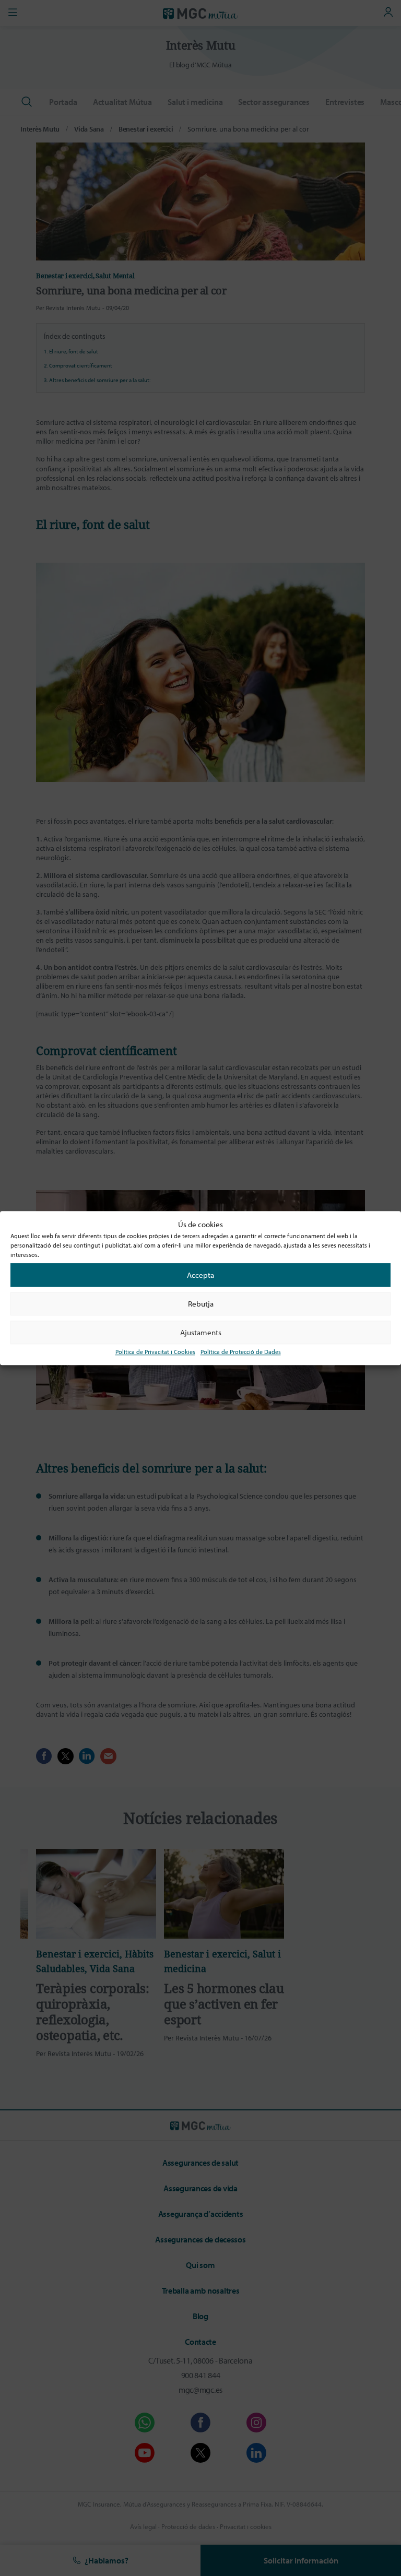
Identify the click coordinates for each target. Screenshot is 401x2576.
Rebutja (201, 1304)
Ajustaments (201, 1332)
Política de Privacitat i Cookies (155, 1352)
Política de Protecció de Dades (241, 1352)
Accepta (200, 1275)
